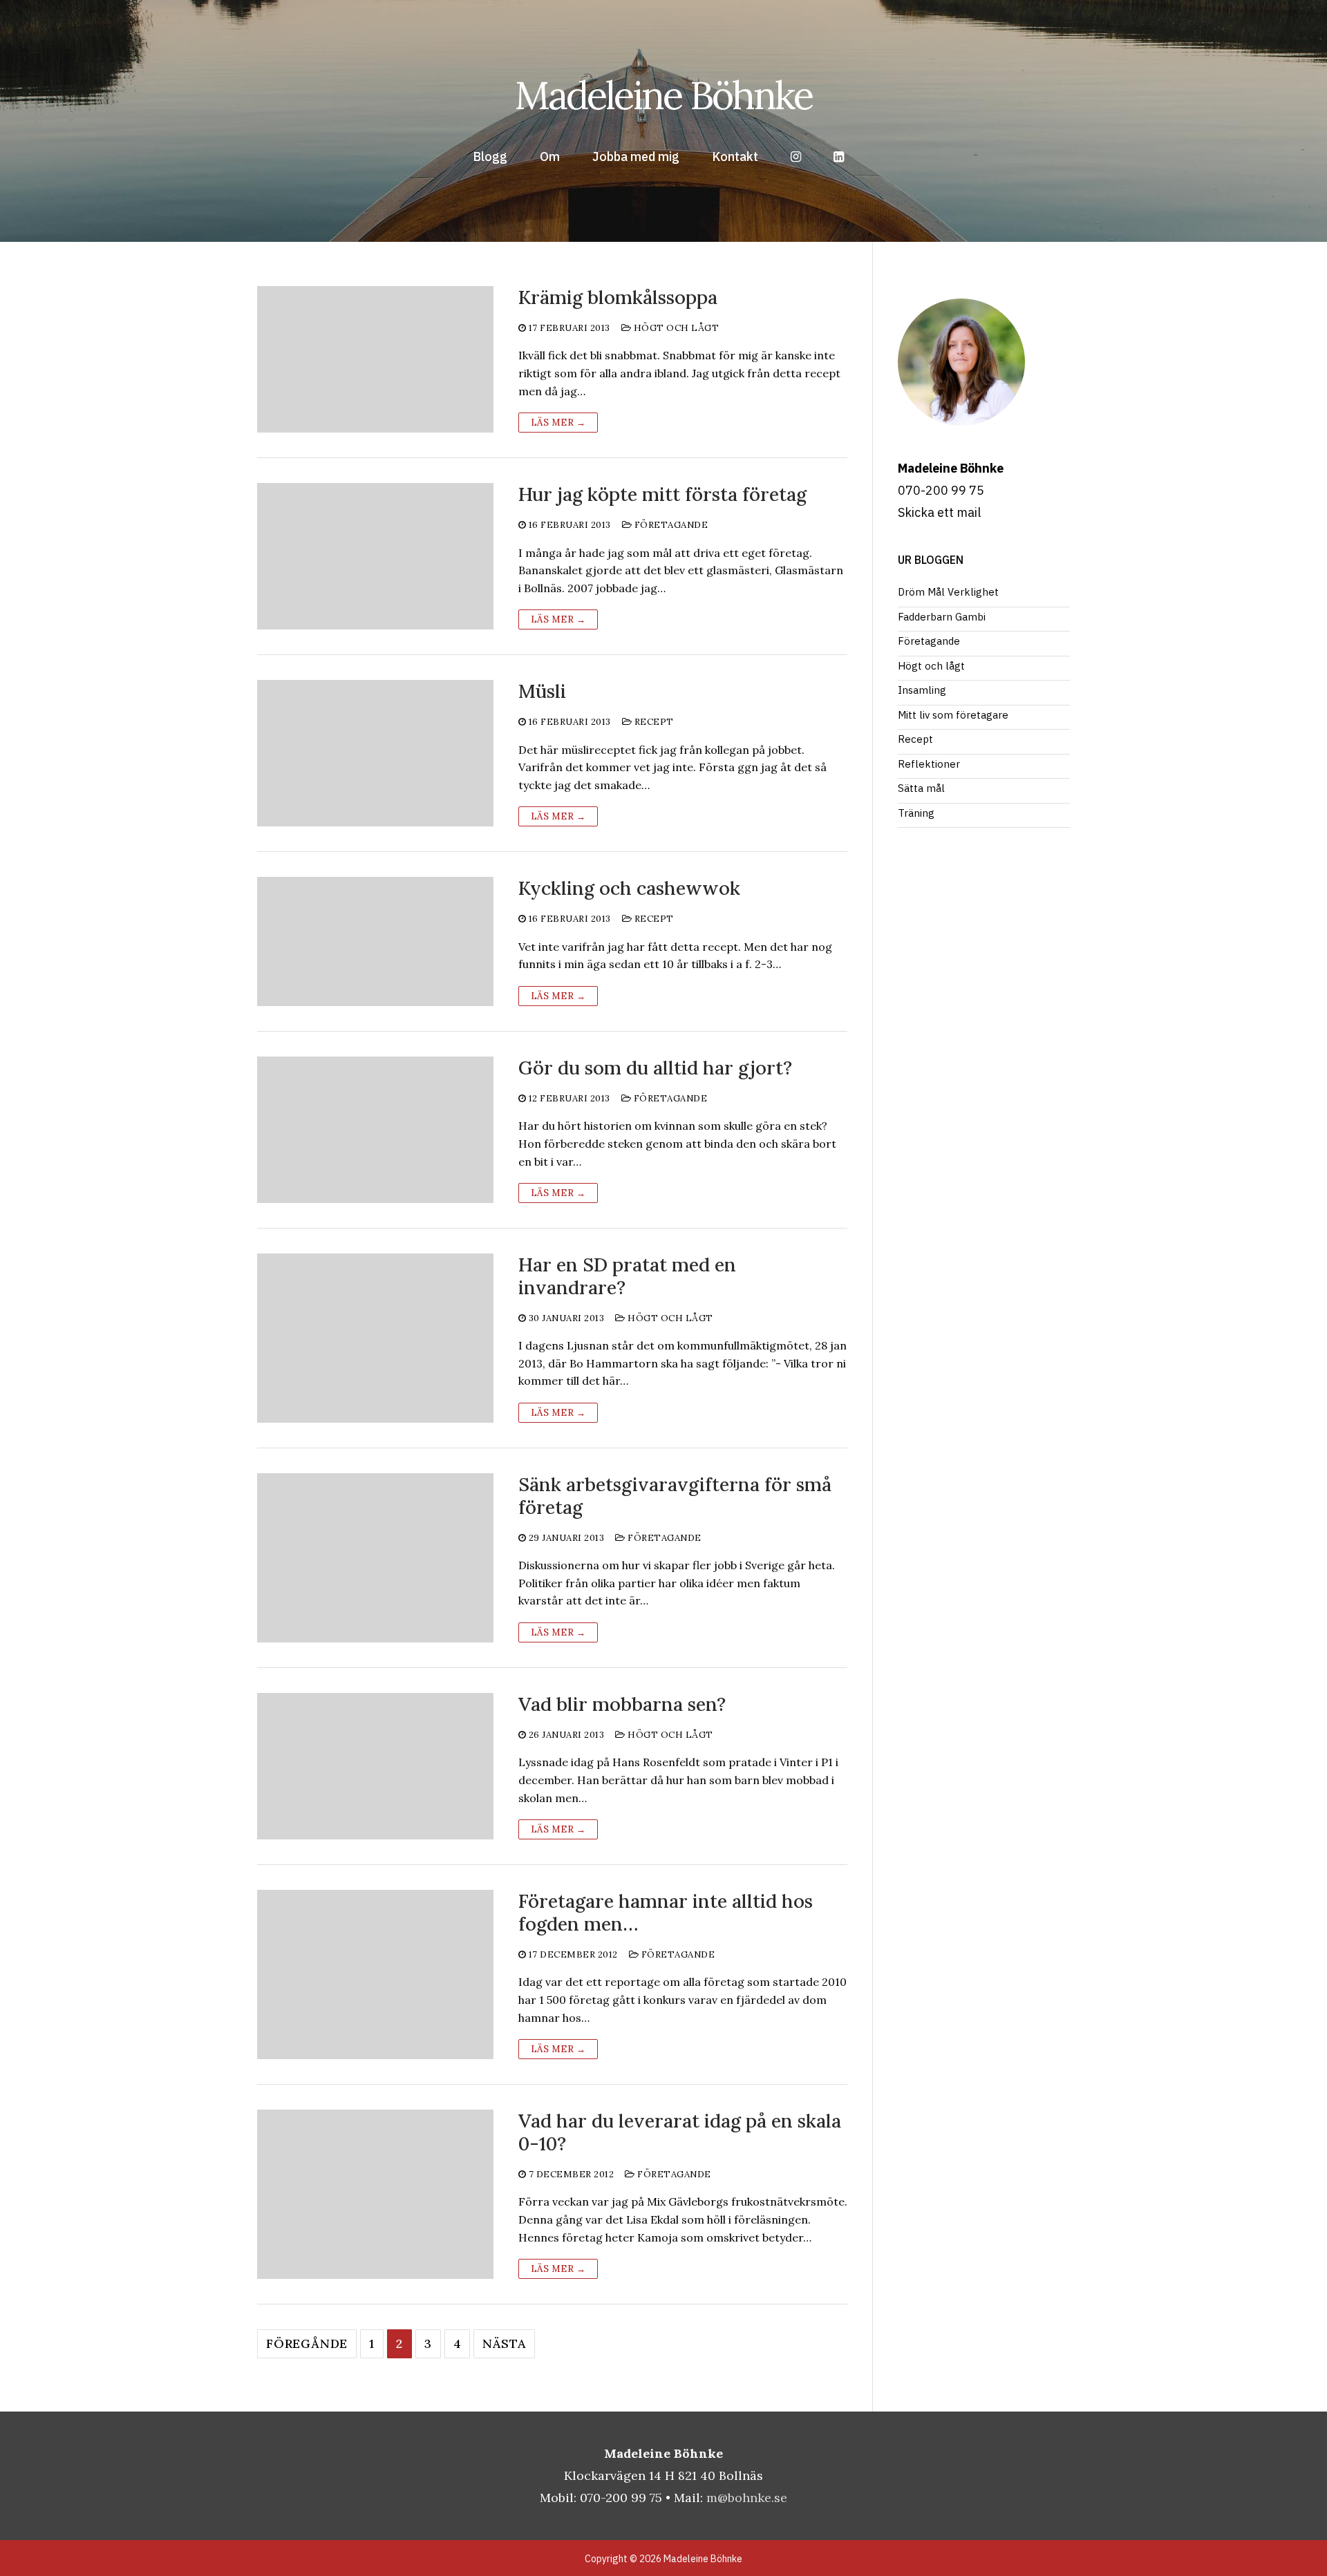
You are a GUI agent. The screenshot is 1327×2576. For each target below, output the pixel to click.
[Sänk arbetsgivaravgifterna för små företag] (375, 1558)
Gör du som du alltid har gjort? (655, 1068)
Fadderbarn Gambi (942, 617)
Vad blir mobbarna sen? (622, 1704)
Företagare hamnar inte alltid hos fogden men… (666, 1913)
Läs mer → (558, 423)
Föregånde (307, 2343)
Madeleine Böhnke (663, 95)
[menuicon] (839, 157)
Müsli (542, 691)
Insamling (922, 690)
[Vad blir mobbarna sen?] (375, 1766)
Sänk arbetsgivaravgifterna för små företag (675, 1496)
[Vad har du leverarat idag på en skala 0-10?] (375, 2194)
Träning (916, 813)
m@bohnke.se (747, 2498)
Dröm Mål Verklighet (948, 592)
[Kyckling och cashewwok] (375, 941)
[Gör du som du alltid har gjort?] (375, 1130)
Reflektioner (929, 764)
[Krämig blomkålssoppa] (375, 359)
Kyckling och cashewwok (629, 888)
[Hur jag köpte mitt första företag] (375, 556)
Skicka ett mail (939, 512)
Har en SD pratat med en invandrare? (627, 1276)
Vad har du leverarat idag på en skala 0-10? (680, 2132)
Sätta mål (921, 788)
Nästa (504, 2343)
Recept (653, 722)
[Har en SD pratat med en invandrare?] (375, 1338)
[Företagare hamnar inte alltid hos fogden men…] (375, 1974)
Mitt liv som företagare (953, 715)
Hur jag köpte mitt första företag (662, 494)
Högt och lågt (675, 328)
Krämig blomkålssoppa (618, 297)
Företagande (670, 525)
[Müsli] (375, 753)
